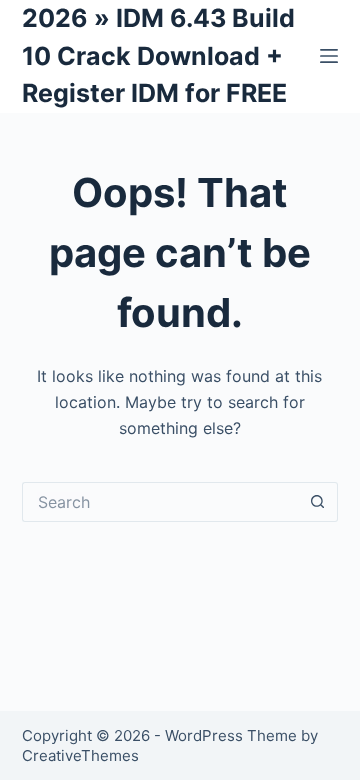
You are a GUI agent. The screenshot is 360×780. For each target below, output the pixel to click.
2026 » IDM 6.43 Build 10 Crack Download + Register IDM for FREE (158, 55)
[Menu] (329, 56)
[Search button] (318, 502)
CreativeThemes (80, 755)
